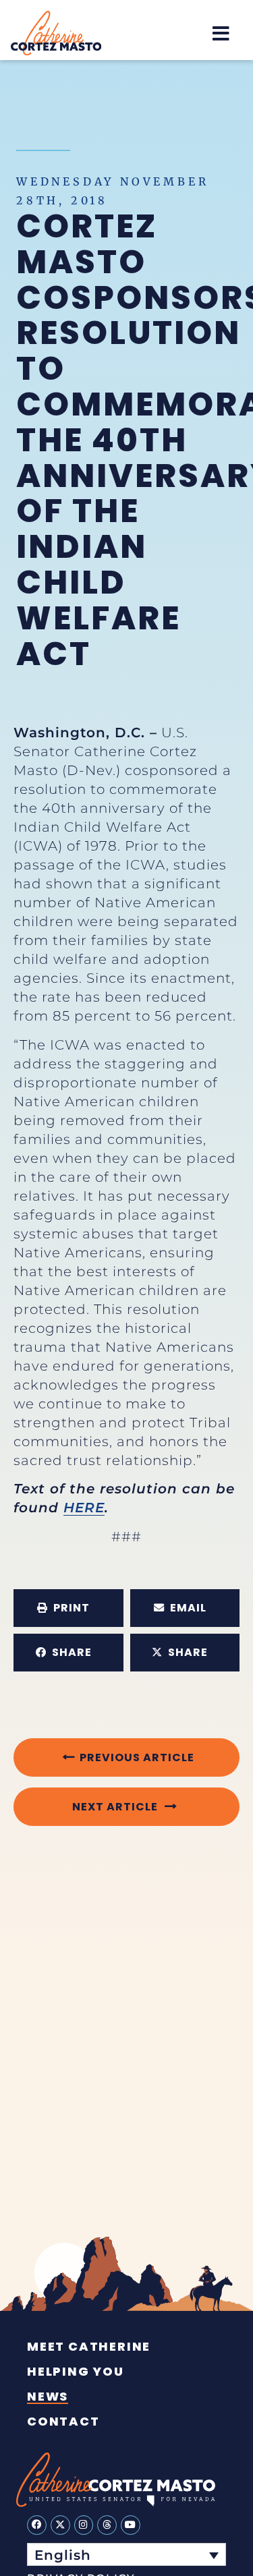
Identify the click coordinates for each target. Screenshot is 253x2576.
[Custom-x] (60, 2525)
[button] (221, 33)
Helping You (76, 2372)
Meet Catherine (89, 2347)
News (48, 2397)
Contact (63, 2422)
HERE (84, 1508)
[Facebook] (37, 2525)
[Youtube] (131, 2525)
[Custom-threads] (107, 2525)
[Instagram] (84, 2525)
